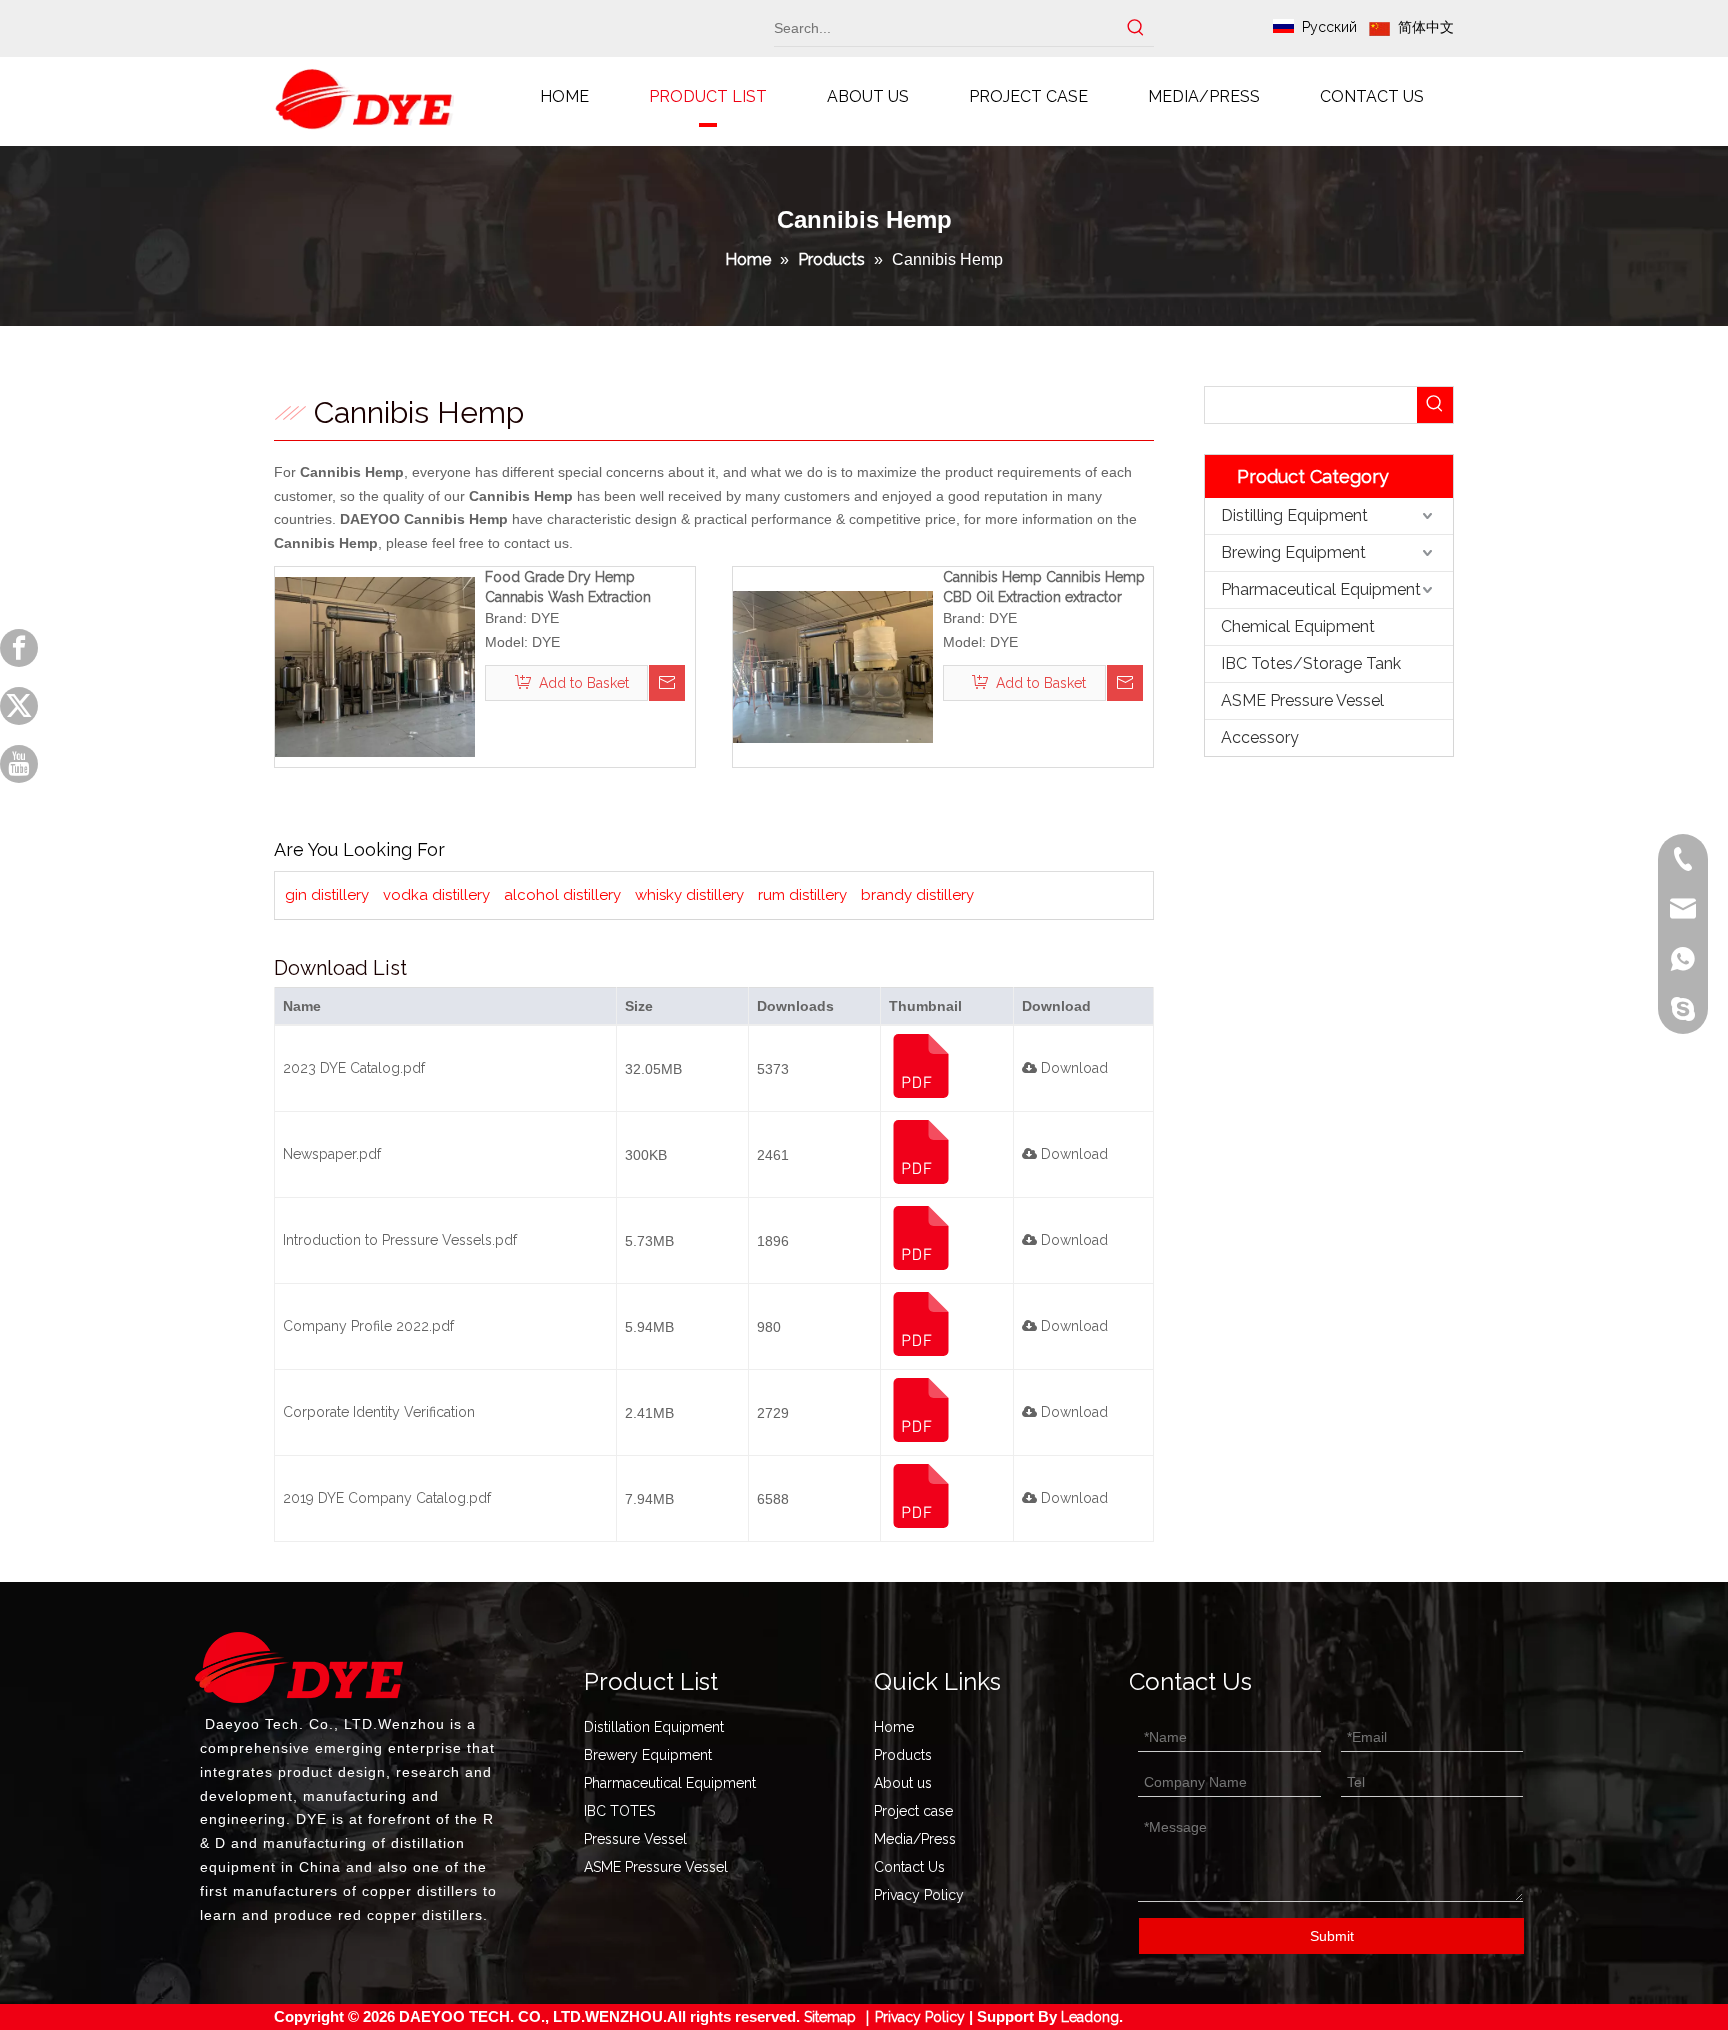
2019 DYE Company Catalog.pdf (387, 1498)
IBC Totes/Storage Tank (1311, 663)
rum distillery (802, 895)
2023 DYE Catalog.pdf (354, 1068)
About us (903, 1783)
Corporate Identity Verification (379, 1412)
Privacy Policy (919, 1895)
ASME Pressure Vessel (1302, 700)
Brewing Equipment (1293, 552)
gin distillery (327, 895)
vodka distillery (436, 895)
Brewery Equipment (648, 1755)
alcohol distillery (562, 895)
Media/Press (915, 1839)
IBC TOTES (619, 1811)
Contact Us (909, 1867)
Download (1072, 1068)
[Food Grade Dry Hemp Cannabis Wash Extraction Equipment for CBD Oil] (375, 666)
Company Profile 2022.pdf (368, 1326)
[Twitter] (19, 706)
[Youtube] (19, 764)
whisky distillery (689, 895)
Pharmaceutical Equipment (1321, 589)
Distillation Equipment (654, 1727)
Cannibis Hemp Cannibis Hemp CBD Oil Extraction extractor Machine (1044, 588)
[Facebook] (19, 648)
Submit (1332, 1936)
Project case (913, 1811)
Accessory (1260, 737)
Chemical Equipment (1298, 626)
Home (894, 1727)
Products (903, 1755)
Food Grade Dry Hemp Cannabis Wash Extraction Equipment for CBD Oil (568, 588)
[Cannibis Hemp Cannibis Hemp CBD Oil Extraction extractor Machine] (833, 666)
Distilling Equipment (1294, 515)
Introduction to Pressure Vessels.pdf (400, 1240)
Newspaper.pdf (332, 1154)
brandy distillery (917, 895)
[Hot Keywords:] (1136, 28)
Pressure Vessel (635, 1839)
